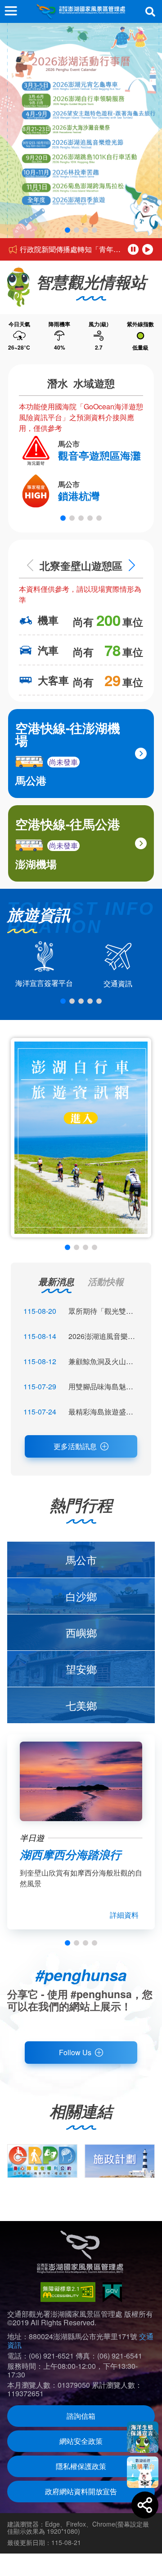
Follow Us (75, 2052)
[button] (67, 230)
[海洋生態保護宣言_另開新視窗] (143, 2437)
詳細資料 (124, 1915)
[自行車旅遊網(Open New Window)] (81, 1138)
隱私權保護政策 (81, 2466)
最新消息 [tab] (56, 1281)
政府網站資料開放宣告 (81, 2491)
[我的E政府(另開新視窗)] (112, 2292)
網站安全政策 (81, 2441)
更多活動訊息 (75, 1446)
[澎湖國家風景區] (81, 11)
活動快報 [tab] (106, 1281)
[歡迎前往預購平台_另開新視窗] (143, 2472)
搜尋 (150, 12)
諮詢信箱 (81, 2416)
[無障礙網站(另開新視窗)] (68, 2292)
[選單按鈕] (11, 11)
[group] (42, 2161)
